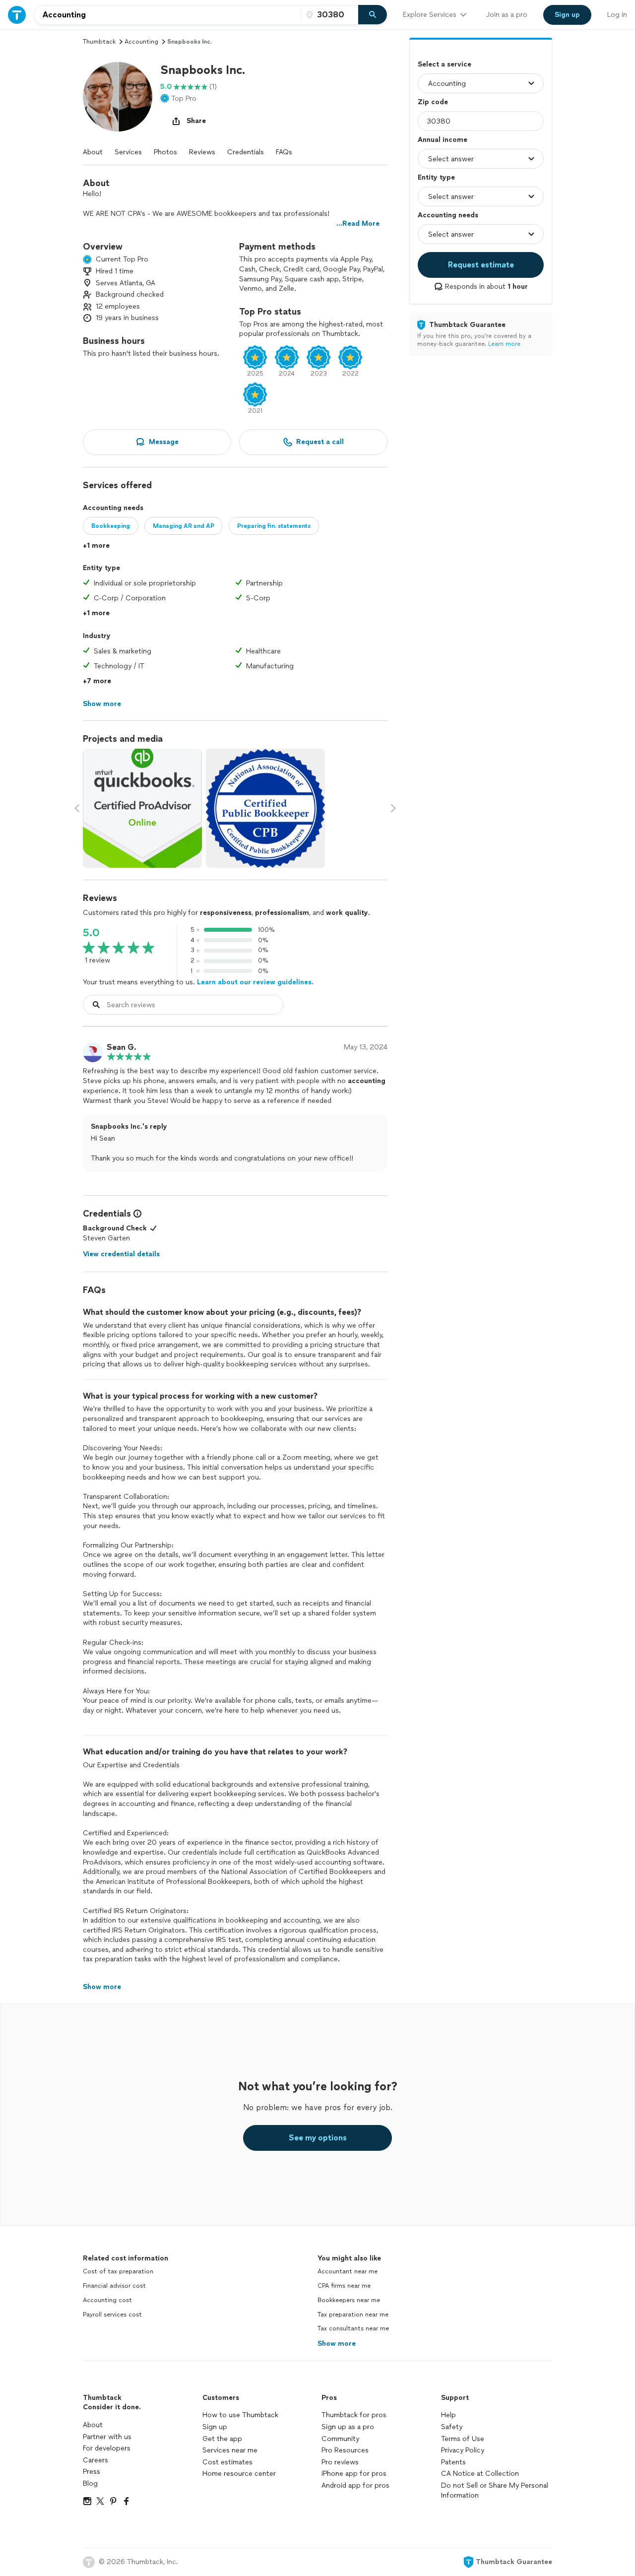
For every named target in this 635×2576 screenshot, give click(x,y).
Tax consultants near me (353, 2328)
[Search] (373, 15)
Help (448, 2415)
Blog (90, 2483)
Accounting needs (448, 215)
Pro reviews (340, 2462)
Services (128, 152)
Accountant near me (348, 2271)
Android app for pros (355, 2485)
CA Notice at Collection (480, 2474)
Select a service (444, 64)
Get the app (222, 2439)
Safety (452, 2427)
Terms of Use (463, 2439)
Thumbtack (99, 42)
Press (92, 2472)
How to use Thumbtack (240, 2415)
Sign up (215, 2427)
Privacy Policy (463, 2450)
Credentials (246, 152)
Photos (165, 152)
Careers (95, 2460)
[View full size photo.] (142, 808)
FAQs (284, 152)
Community (340, 2439)
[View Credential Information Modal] (136, 1214)
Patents (453, 2462)
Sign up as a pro (348, 2427)
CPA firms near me (344, 2286)
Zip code (433, 102)
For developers (107, 2448)
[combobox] (168, 15)
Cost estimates (227, 2462)
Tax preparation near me (353, 2315)
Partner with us (107, 2437)
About (93, 152)
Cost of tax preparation (118, 2271)
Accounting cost (107, 2300)
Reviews (202, 152)
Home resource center (239, 2474)
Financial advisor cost (114, 2286)
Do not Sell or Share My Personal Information (495, 2490)
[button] (118, 97)
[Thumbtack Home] (17, 15)
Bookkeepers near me (349, 2300)
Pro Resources (345, 2450)
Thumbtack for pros (354, 2415)
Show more (337, 2344)
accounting (141, 42)
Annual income (443, 140)
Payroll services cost (112, 2315)
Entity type (436, 177)
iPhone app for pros (354, 2474)
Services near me (230, 2450)
